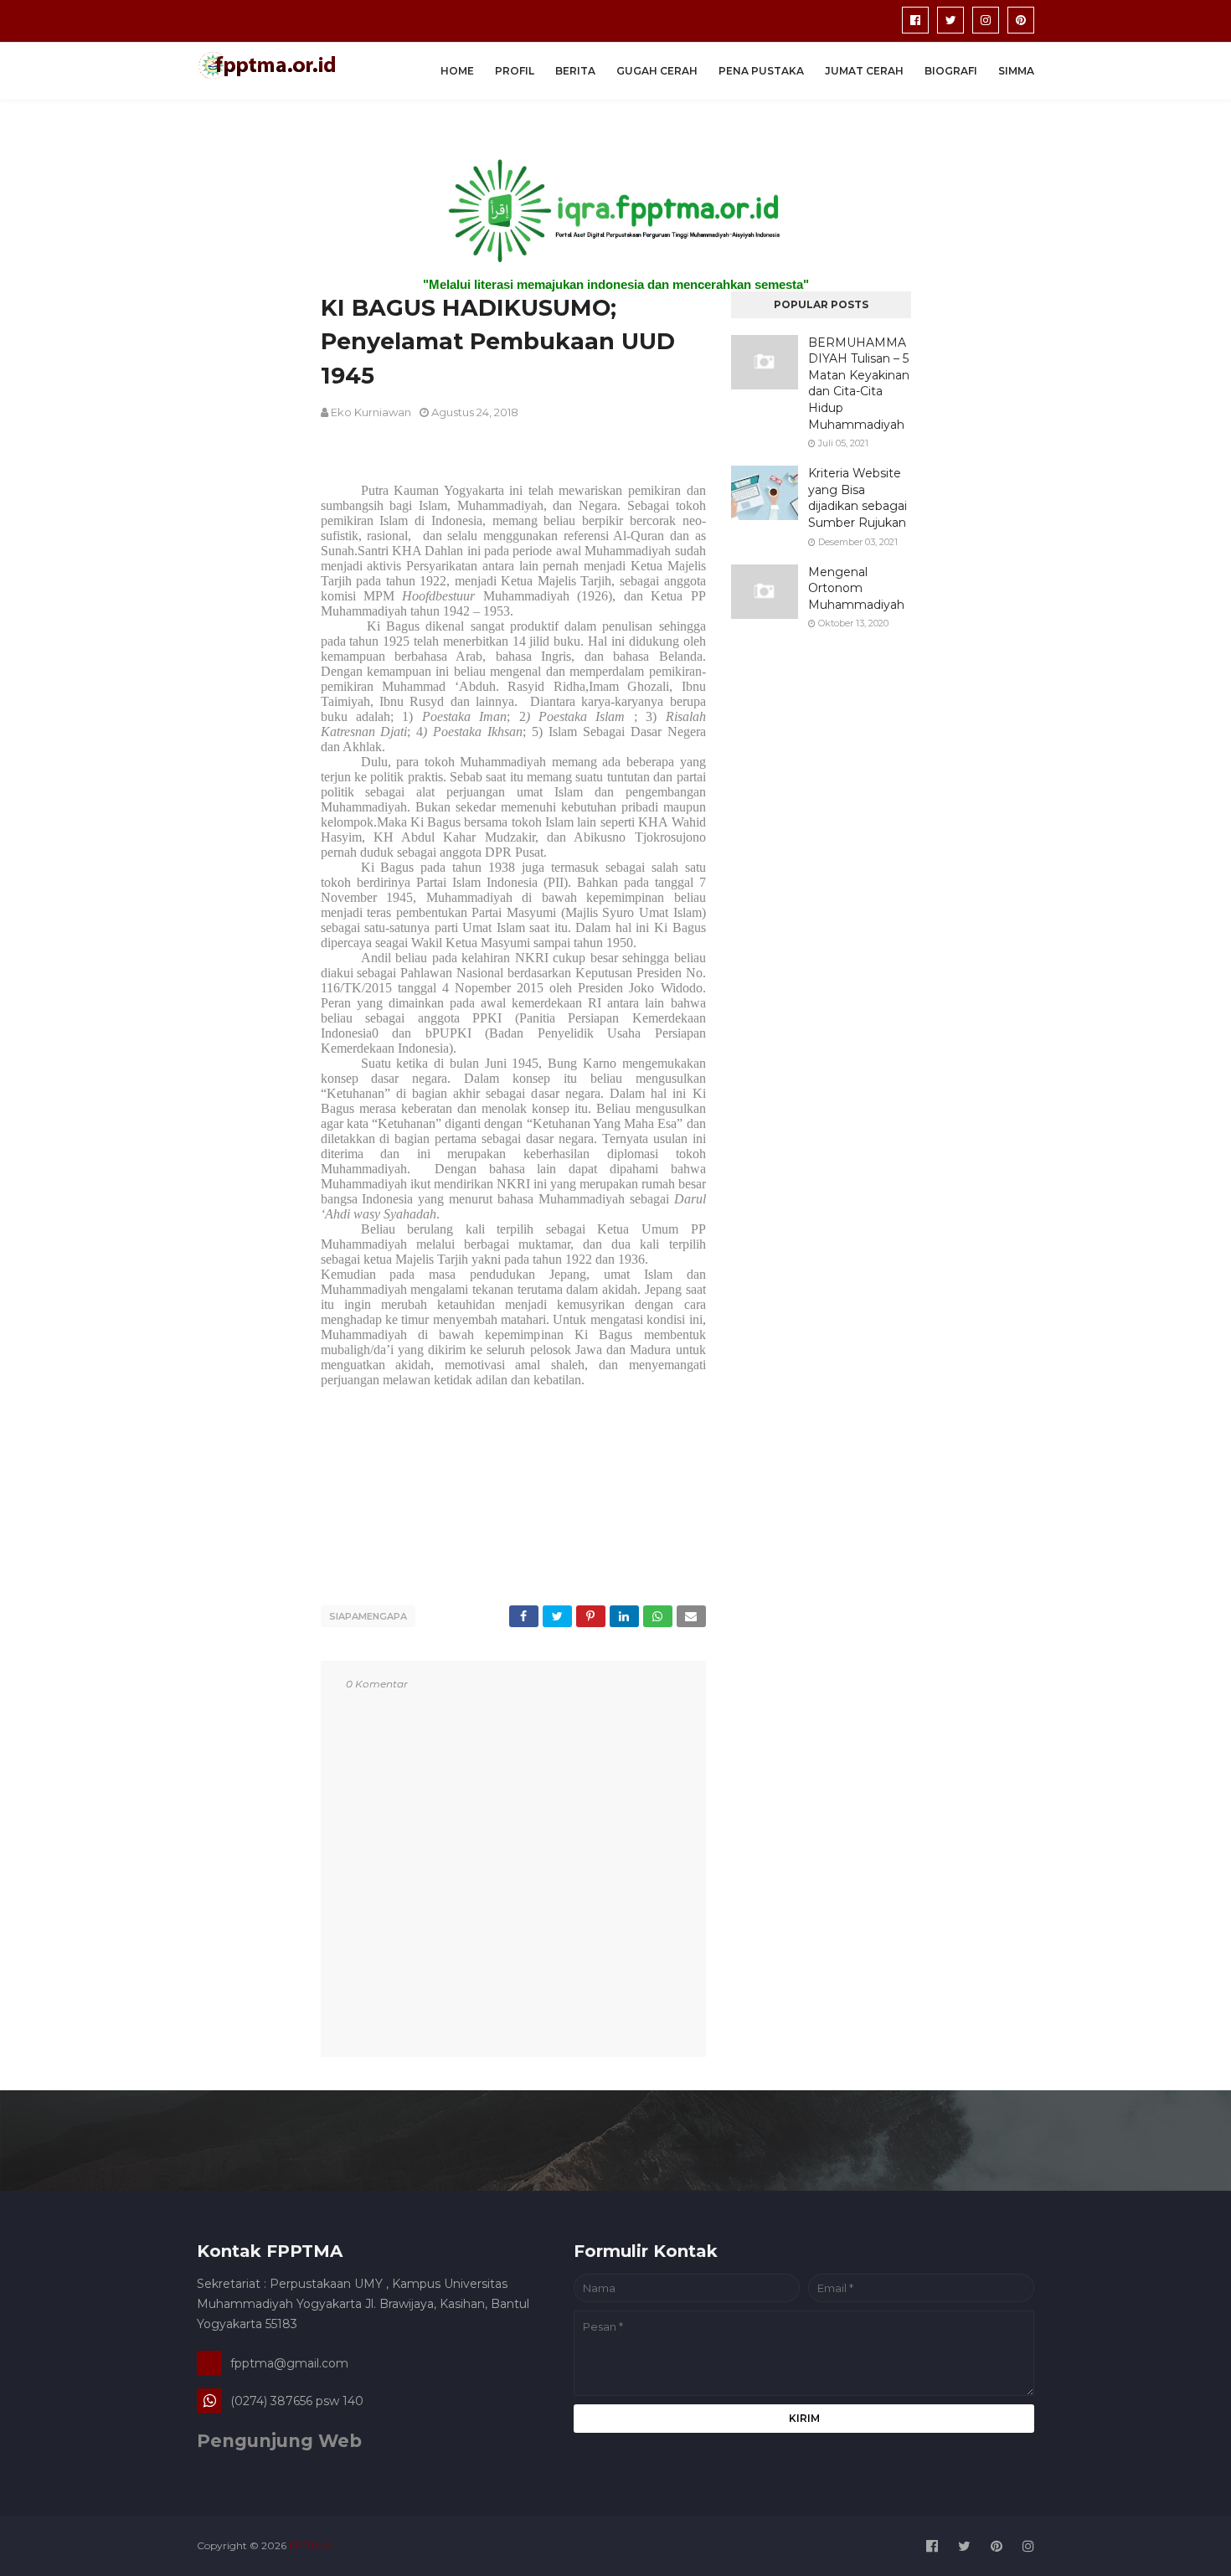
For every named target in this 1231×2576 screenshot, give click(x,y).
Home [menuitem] (457, 71)
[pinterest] (1021, 20)
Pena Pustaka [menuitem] (761, 71)
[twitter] (950, 20)
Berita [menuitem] (575, 71)
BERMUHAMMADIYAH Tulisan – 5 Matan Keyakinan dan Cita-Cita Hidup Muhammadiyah (859, 384)
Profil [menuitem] (515, 71)
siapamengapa (368, 1616)
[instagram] (986, 20)
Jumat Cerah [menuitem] (864, 71)
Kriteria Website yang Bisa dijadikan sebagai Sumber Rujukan (858, 498)
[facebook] (915, 20)
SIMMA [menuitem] (1016, 71)
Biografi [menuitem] (951, 71)
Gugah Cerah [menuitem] (657, 71)
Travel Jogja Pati (447, 2545)
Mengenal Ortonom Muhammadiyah (856, 588)
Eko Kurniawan (371, 412)
